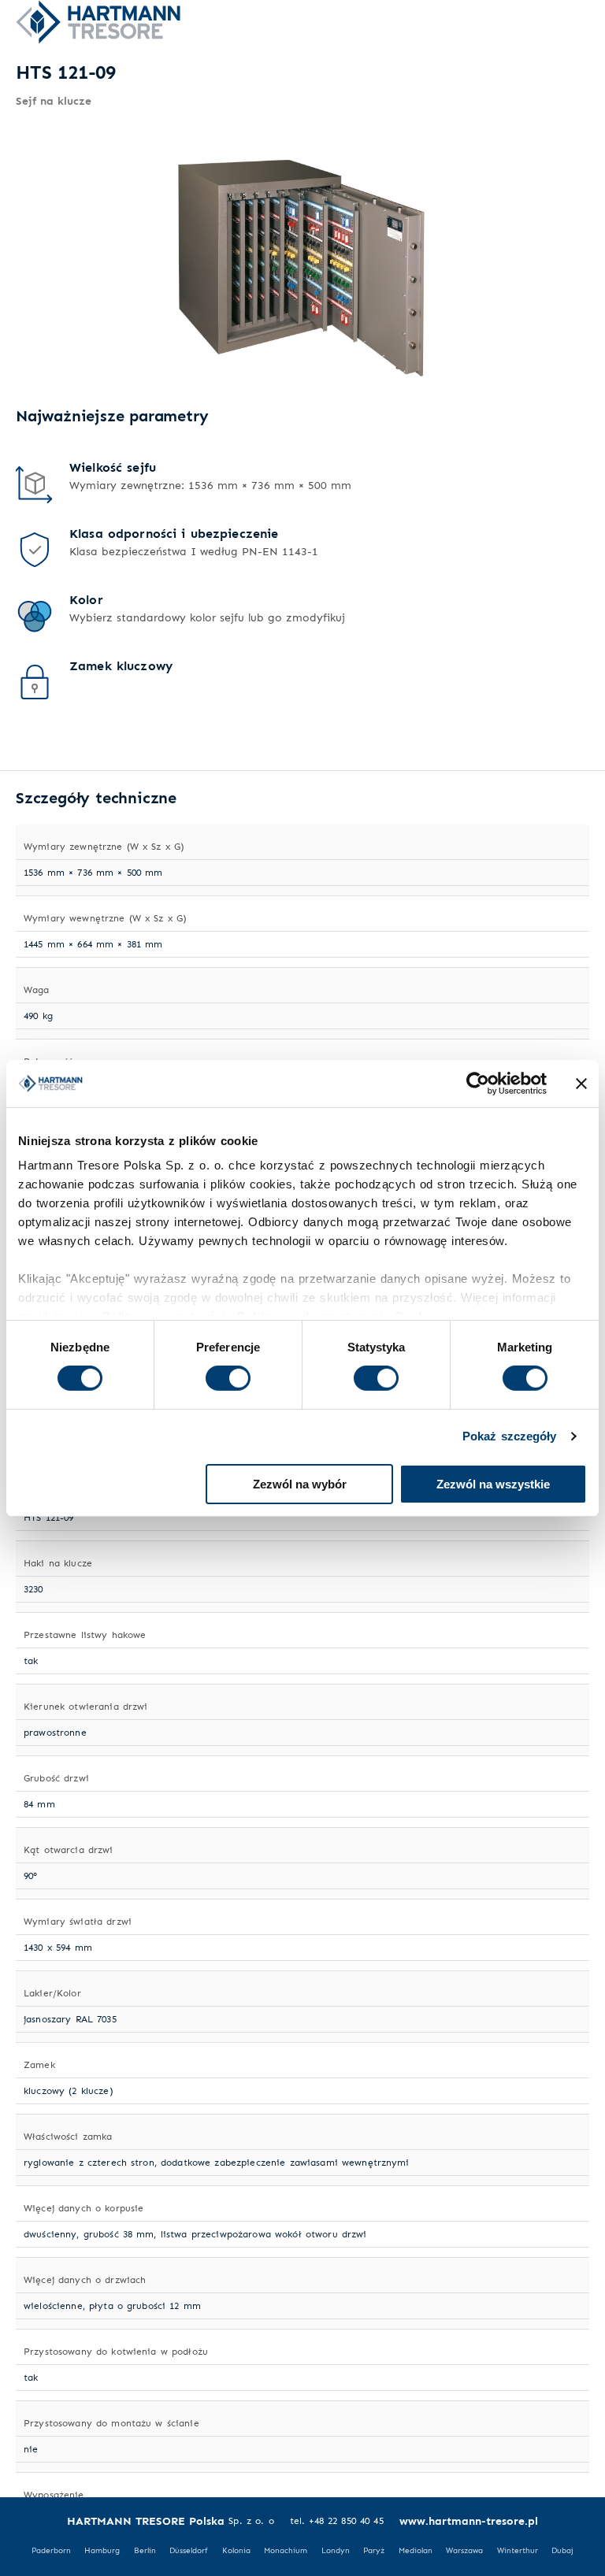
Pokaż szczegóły (510, 1436)
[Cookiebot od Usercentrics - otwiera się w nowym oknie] (478, 1083)
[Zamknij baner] (581, 1083)
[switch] (228, 1378)
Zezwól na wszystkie (493, 1484)
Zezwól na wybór (300, 1484)
